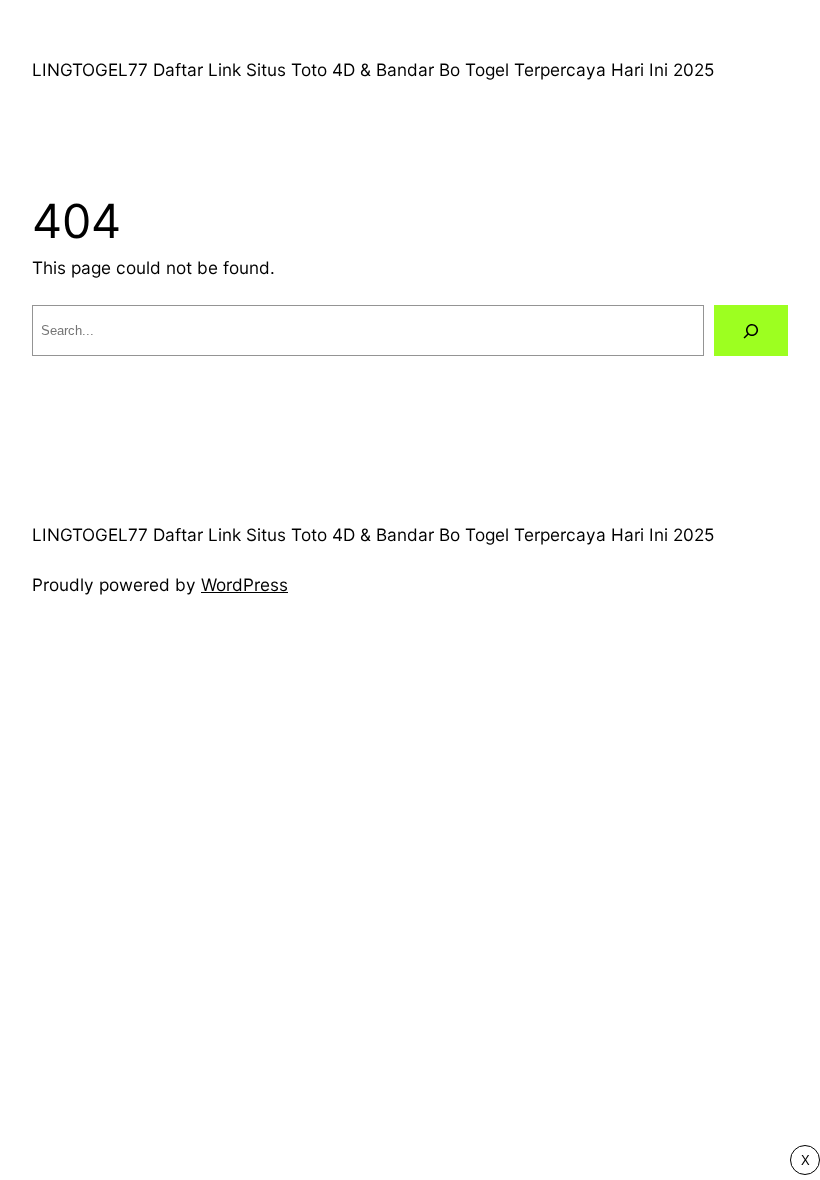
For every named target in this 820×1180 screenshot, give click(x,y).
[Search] (751, 330)
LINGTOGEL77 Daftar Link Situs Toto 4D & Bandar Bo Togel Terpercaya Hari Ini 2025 (373, 69)
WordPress (244, 584)
